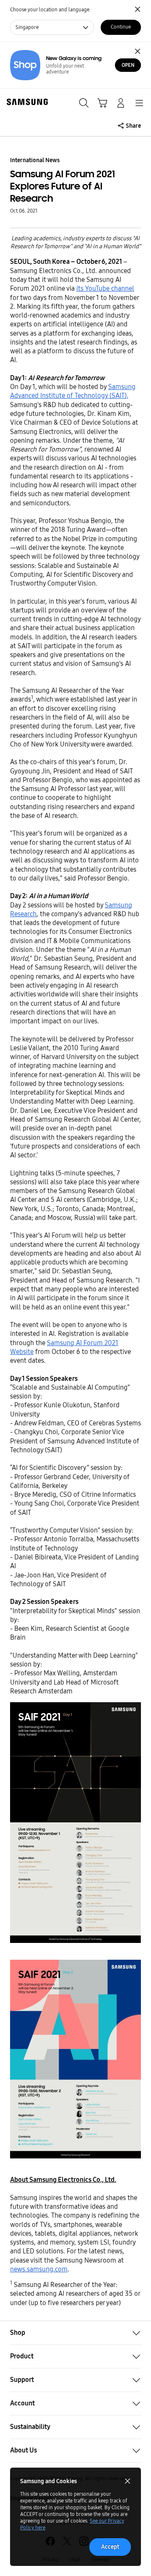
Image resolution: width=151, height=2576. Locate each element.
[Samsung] (26, 102)
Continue (121, 27)
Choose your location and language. (50, 10)
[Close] (138, 51)
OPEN (128, 65)
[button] (75, 2333)
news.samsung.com (39, 2269)
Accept (110, 2547)
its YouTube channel (105, 288)
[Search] (84, 103)
